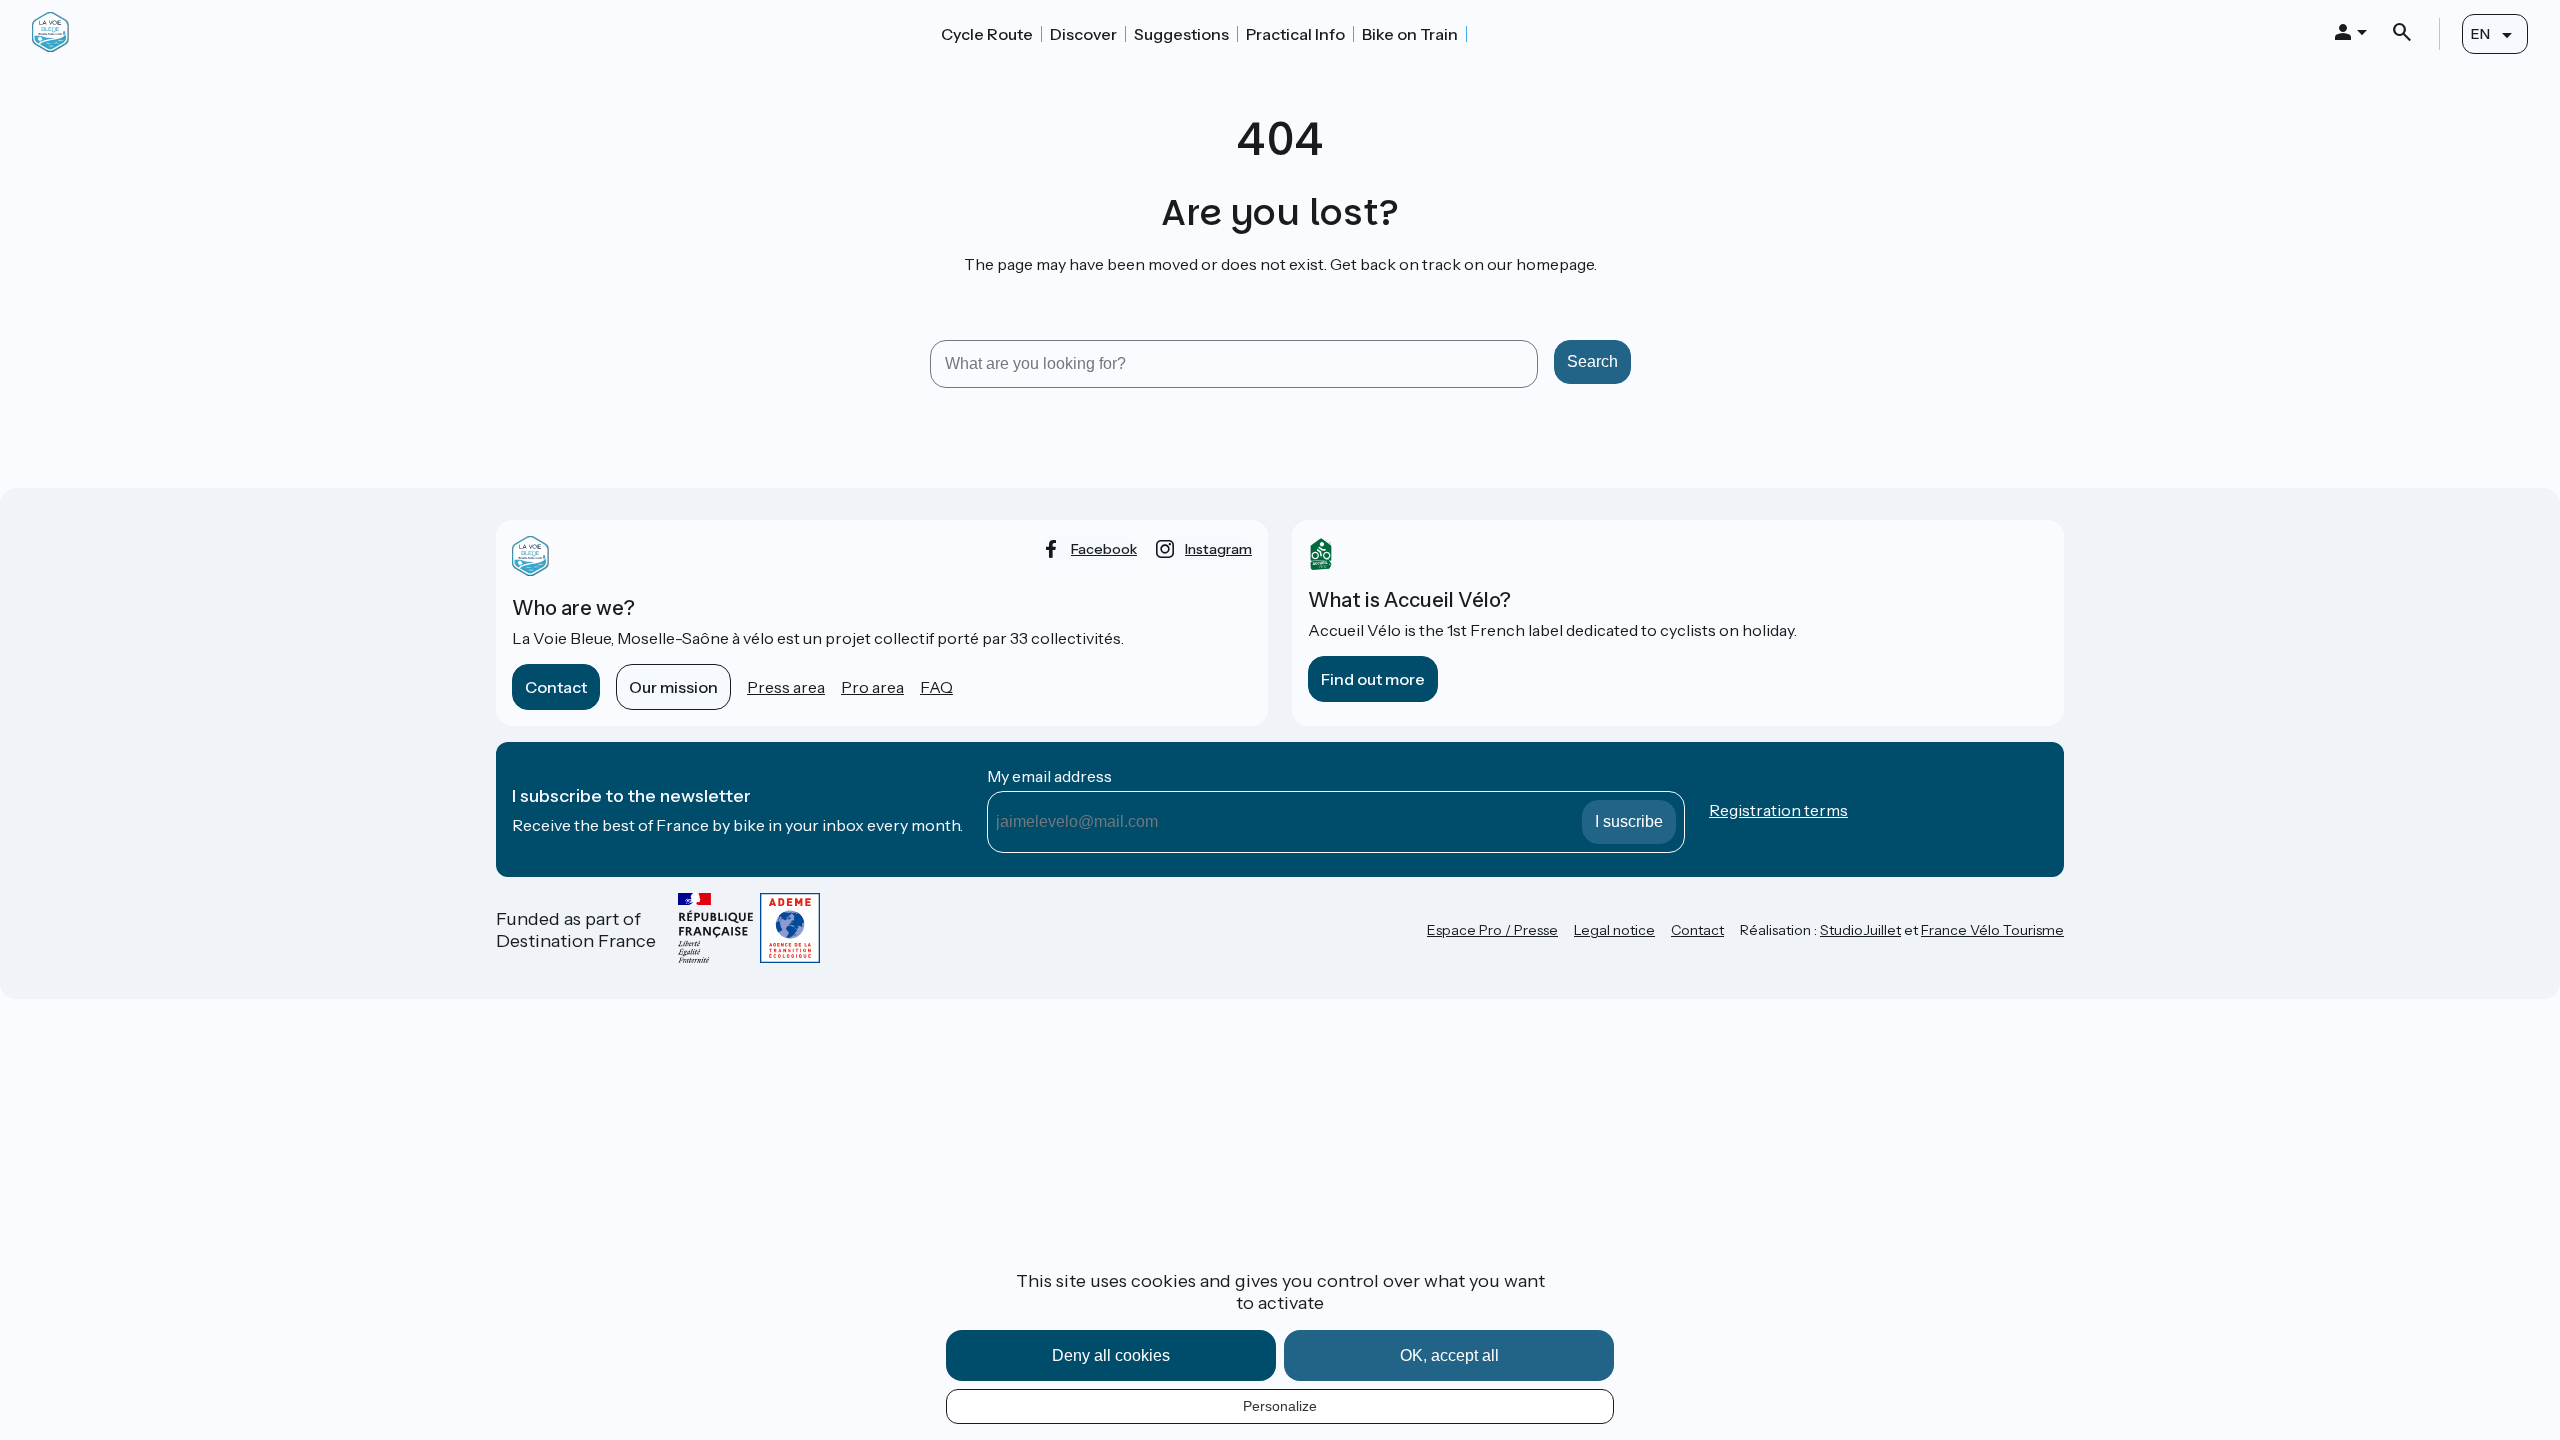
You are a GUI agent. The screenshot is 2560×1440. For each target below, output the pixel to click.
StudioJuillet (1860, 930)
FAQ (936, 687)
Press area (786, 687)
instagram (1218, 549)
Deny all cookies (1111, 1355)
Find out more (1373, 679)
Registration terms (1778, 810)
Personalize (1280, 1406)
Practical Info (1295, 34)
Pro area (872, 687)
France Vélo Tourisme (1992, 930)
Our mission (673, 687)
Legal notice (1614, 930)
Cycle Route (987, 34)
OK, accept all (1449, 1355)
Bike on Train (1410, 34)
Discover (1083, 34)
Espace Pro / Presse (1492, 930)
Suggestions (1181, 34)
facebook (1104, 549)
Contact (556, 687)
